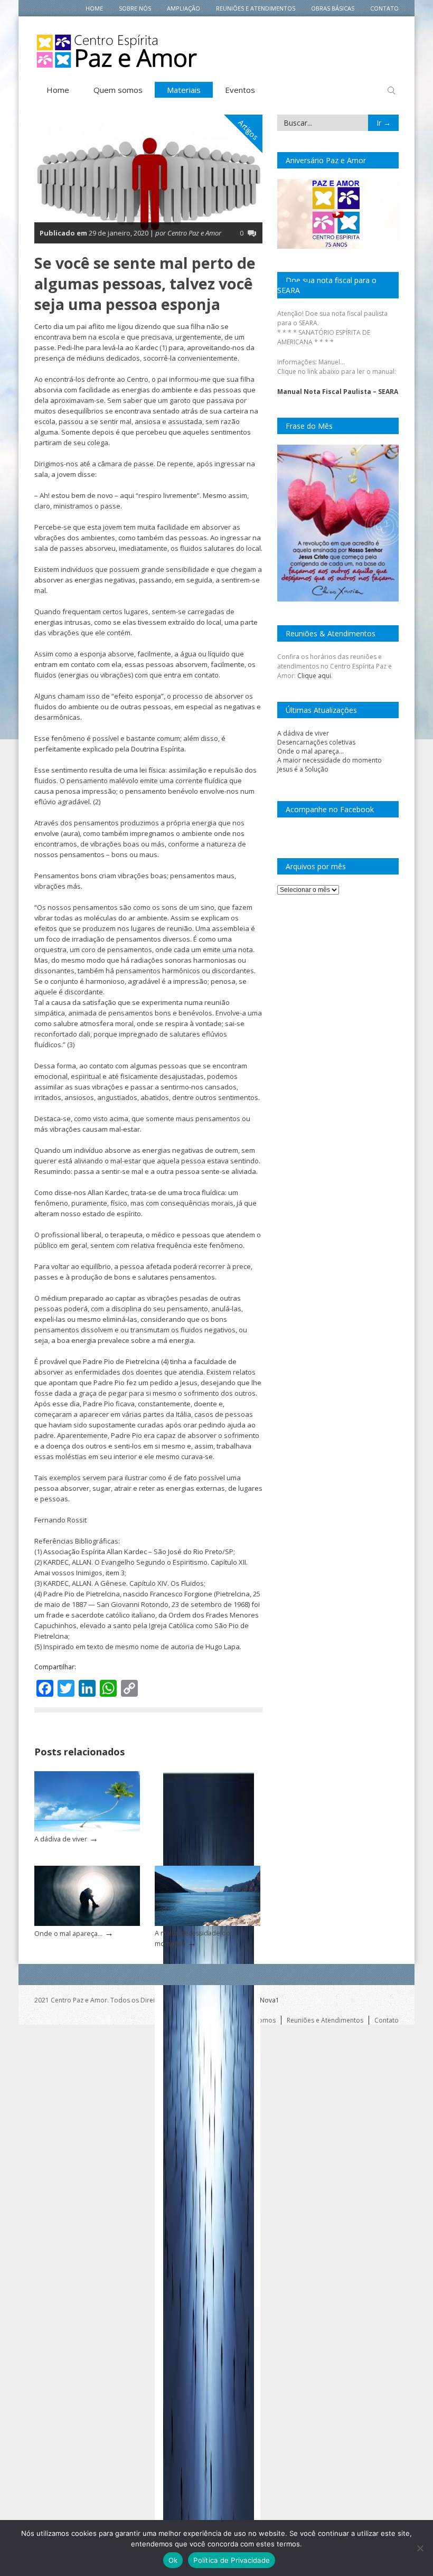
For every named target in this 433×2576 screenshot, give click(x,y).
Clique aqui (314, 676)
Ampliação (183, 8)
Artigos (249, 130)
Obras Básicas (333, 8)
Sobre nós (135, 8)
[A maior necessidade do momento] (208, 1924)
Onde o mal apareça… (68, 1934)
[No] (420, 2548)
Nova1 (270, 2000)
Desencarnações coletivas (316, 742)
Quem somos (118, 90)
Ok (173, 2560)
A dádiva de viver (61, 1839)
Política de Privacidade (232, 2560)
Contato (384, 8)
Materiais (184, 90)
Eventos (240, 90)
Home (94, 8)
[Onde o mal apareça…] (87, 1924)
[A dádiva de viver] (87, 1829)
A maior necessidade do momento (330, 760)
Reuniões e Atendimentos (256, 8)
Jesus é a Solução (303, 769)
